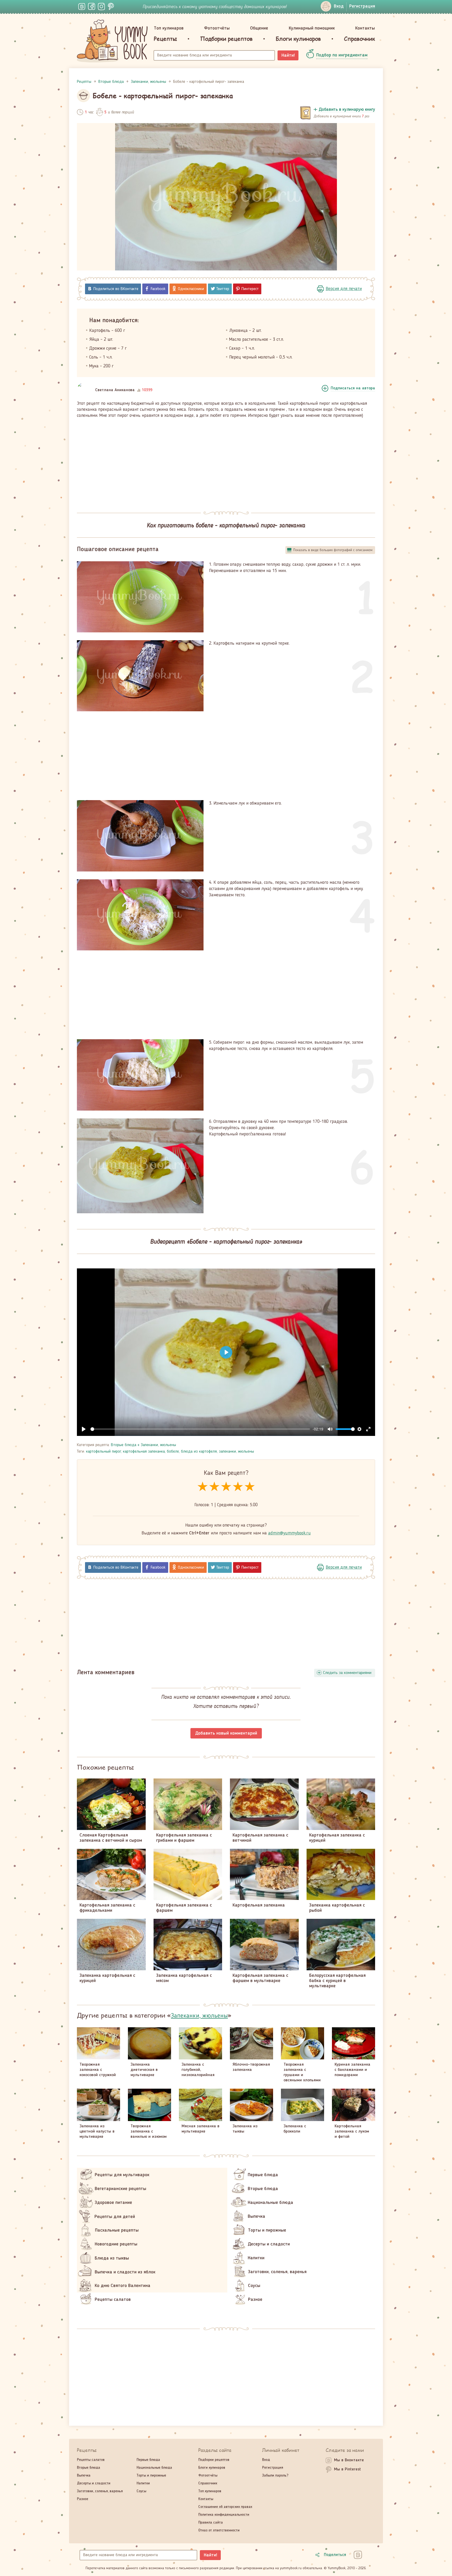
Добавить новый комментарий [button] (226, 1733)
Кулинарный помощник (312, 28)
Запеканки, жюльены (158, 1445)
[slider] (200, 1429)
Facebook (158, 289)
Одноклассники (191, 289)
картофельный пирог (103, 1452)
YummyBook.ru (112, 41)
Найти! (288, 55)
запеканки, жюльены (236, 1452)
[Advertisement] (226, 462)
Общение (259, 28)
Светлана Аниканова (115, 390)
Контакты (365, 28)
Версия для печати (344, 289)
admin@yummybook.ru (289, 1533)
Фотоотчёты (217, 28)
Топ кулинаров (169, 28)
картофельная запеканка (144, 1452)
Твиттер (223, 289)
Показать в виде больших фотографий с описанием (333, 550)
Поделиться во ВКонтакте (116, 289)
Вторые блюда (124, 1445)
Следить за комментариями (347, 1673)
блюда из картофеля (199, 1452)
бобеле (173, 1452)
